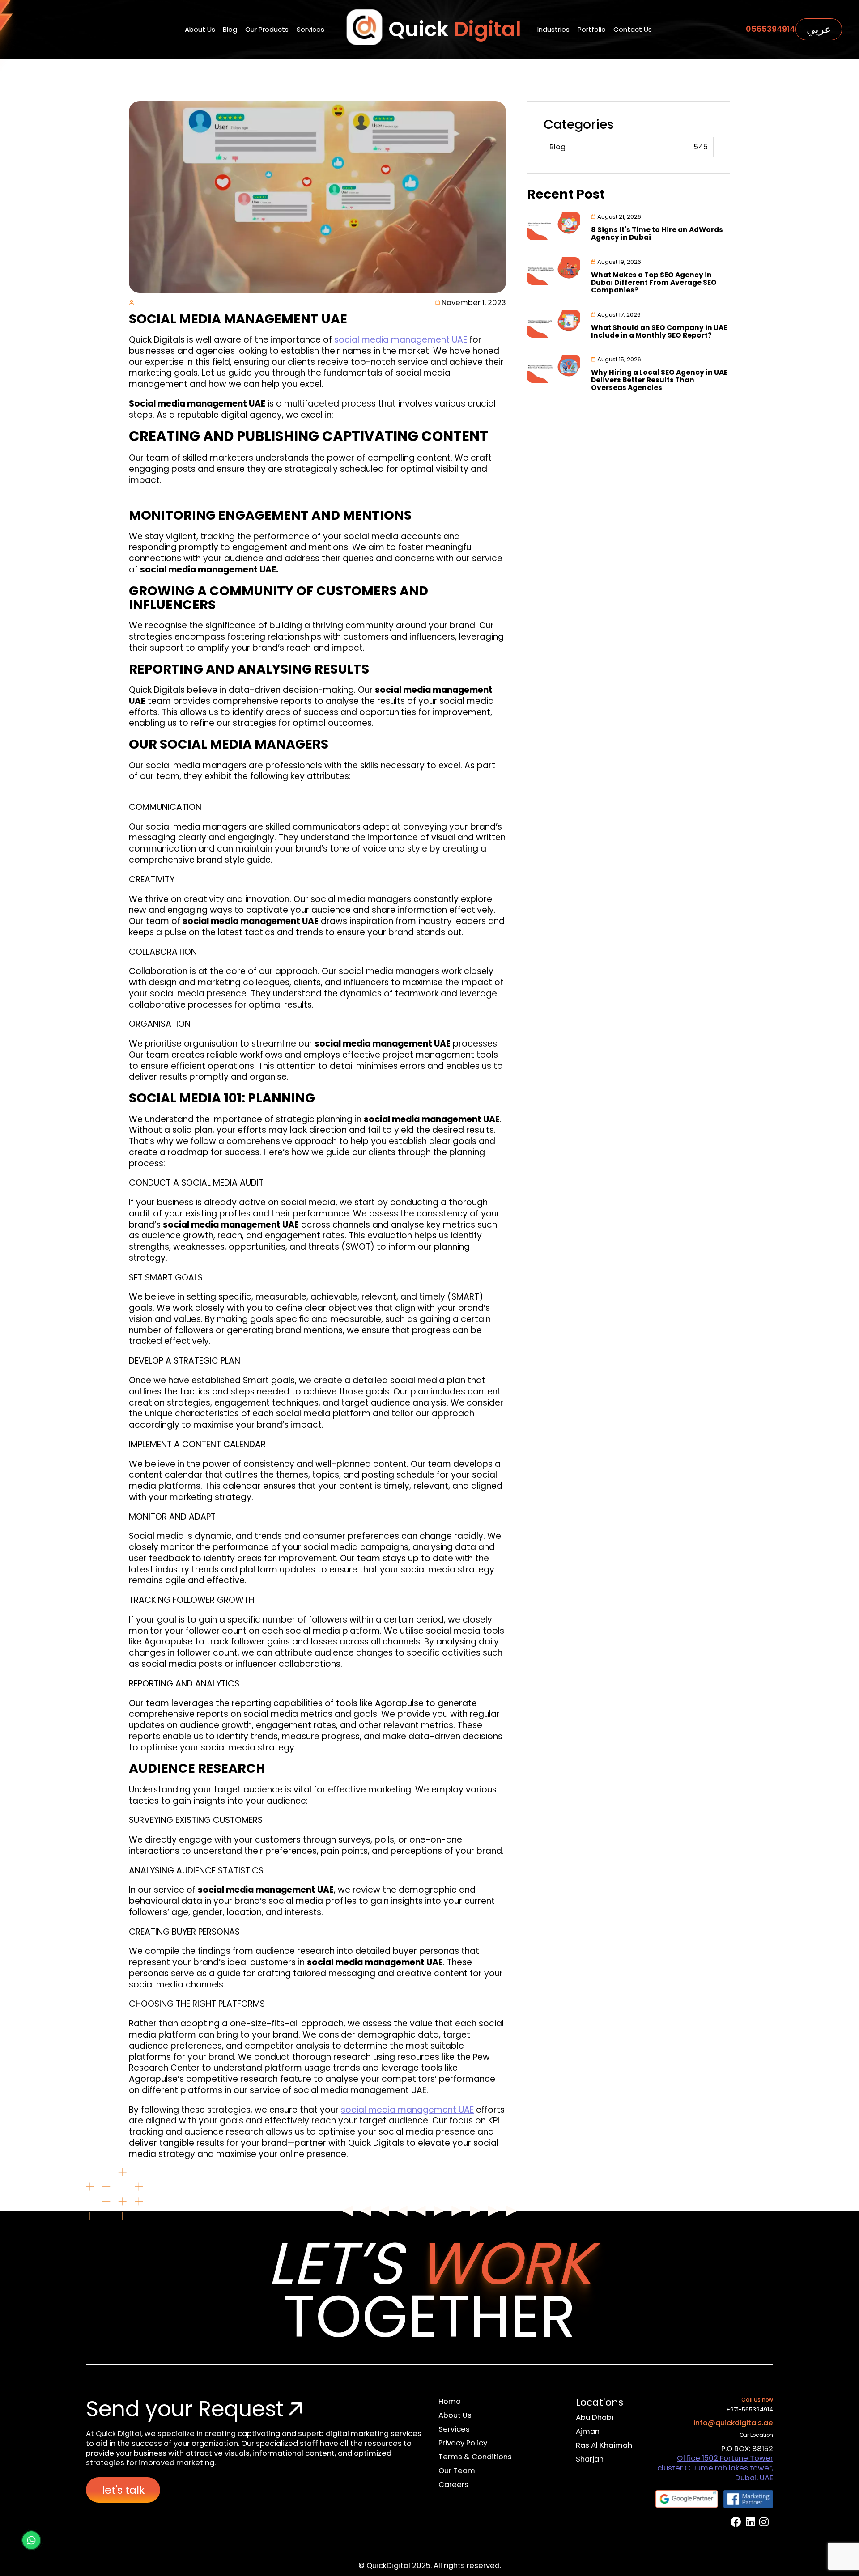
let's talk (123, 2490)
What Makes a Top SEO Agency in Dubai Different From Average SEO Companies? (654, 282)
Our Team (457, 2471)
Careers (453, 2485)
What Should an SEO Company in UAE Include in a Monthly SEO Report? (659, 331)
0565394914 (770, 29)
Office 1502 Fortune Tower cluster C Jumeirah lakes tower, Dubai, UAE (715, 2468)
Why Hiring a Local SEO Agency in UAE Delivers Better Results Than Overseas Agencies (659, 380)
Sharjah (590, 2459)
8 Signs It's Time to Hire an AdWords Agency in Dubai (657, 233)
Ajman (588, 2431)
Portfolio (592, 29)
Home (450, 2401)
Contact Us (633, 29)
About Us (200, 29)
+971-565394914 (750, 2409)
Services (310, 29)
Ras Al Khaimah (604, 2445)
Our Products (267, 29)
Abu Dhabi (595, 2417)
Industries (553, 29)
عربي (819, 29)
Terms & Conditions (475, 2457)
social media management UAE (401, 340)
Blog (230, 29)
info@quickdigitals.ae (733, 2423)
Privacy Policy (463, 2443)
